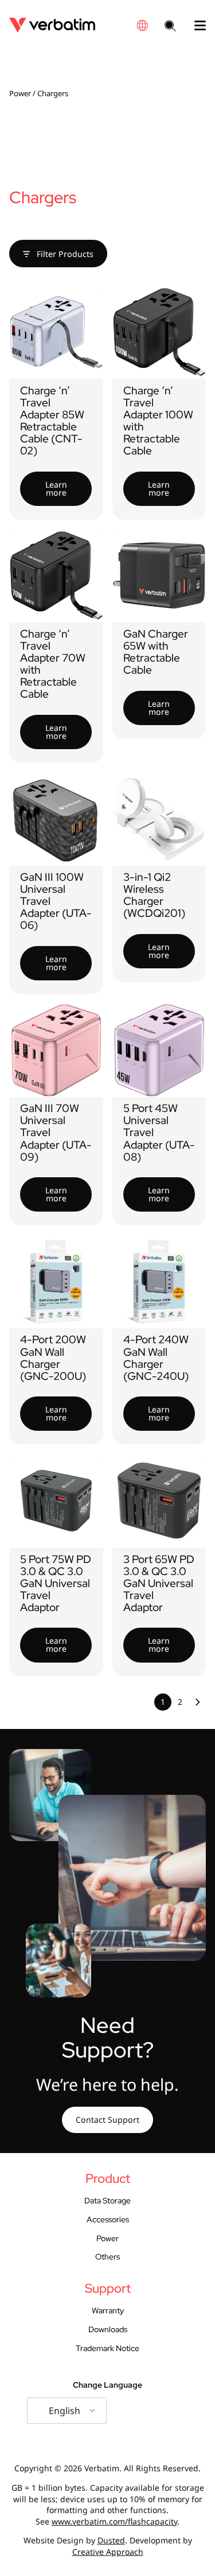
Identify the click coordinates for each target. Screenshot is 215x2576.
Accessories (108, 2219)
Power (20, 93)
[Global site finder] (142, 25)
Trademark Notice (107, 2348)
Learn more (56, 488)
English (64, 2411)
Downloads (108, 2329)
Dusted (111, 2540)
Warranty (108, 2310)
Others (107, 2257)
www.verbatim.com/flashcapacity (114, 2521)
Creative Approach (108, 2552)
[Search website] (170, 27)
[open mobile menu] (196, 26)
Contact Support (107, 2120)
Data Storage (107, 2201)
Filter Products (64, 254)
